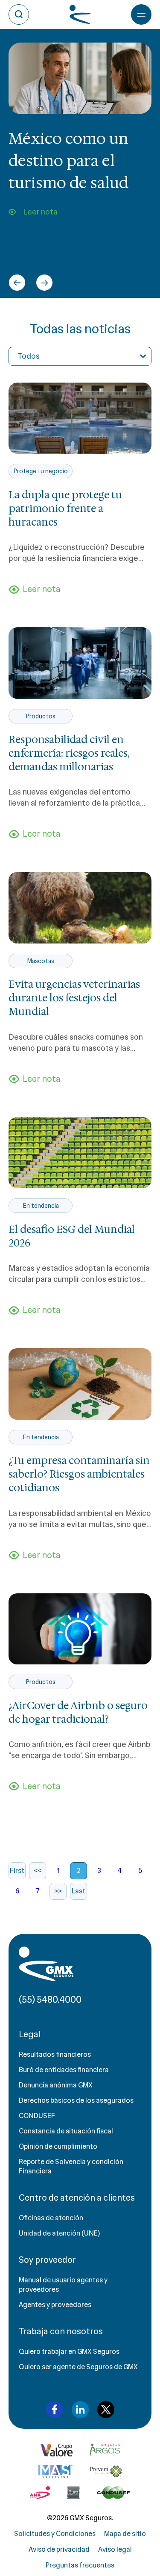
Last (79, 1891)
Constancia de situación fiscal (66, 2131)
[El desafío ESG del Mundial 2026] (80, 1153)
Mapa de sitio (125, 2534)
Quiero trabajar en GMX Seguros (69, 2352)
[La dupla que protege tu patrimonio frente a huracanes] (80, 418)
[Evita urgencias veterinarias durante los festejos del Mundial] (80, 908)
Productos (41, 716)
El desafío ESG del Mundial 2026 (72, 1236)
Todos (29, 356)
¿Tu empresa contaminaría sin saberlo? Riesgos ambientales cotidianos (79, 1474)
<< (38, 1871)
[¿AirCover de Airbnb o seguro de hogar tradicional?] (80, 1629)
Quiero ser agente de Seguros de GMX (78, 2367)
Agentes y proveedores (55, 2305)
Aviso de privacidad (59, 2549)
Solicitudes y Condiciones (55, 2534)
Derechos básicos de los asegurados (76, 2100)
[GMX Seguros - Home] (46, 1964)
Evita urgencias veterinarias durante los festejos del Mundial (74, 998)
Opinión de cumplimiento (58, 2146)
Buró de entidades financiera (64, 2070)
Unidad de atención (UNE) (59, 2233)
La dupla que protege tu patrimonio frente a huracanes (65, 509)
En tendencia (41, 1206)
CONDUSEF (37, 2116)
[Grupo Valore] (105, 2450)
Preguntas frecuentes (80, 2565)
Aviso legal (115, 2549)
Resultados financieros (55, 2054)
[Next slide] (44, 283)
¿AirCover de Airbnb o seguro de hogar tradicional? (78, 1713)
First (17, 1871)
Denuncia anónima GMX (56, 2085)
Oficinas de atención (51, 2218)
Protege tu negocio (41, 471)
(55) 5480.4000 (50, 2000)
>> (58, 1891)
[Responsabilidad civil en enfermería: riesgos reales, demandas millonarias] (80, 663)
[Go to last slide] (17, 283)
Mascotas (41, 961)
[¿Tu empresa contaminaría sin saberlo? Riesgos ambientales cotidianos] (80, 1384)
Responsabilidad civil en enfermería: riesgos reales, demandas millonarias (69, 753)
